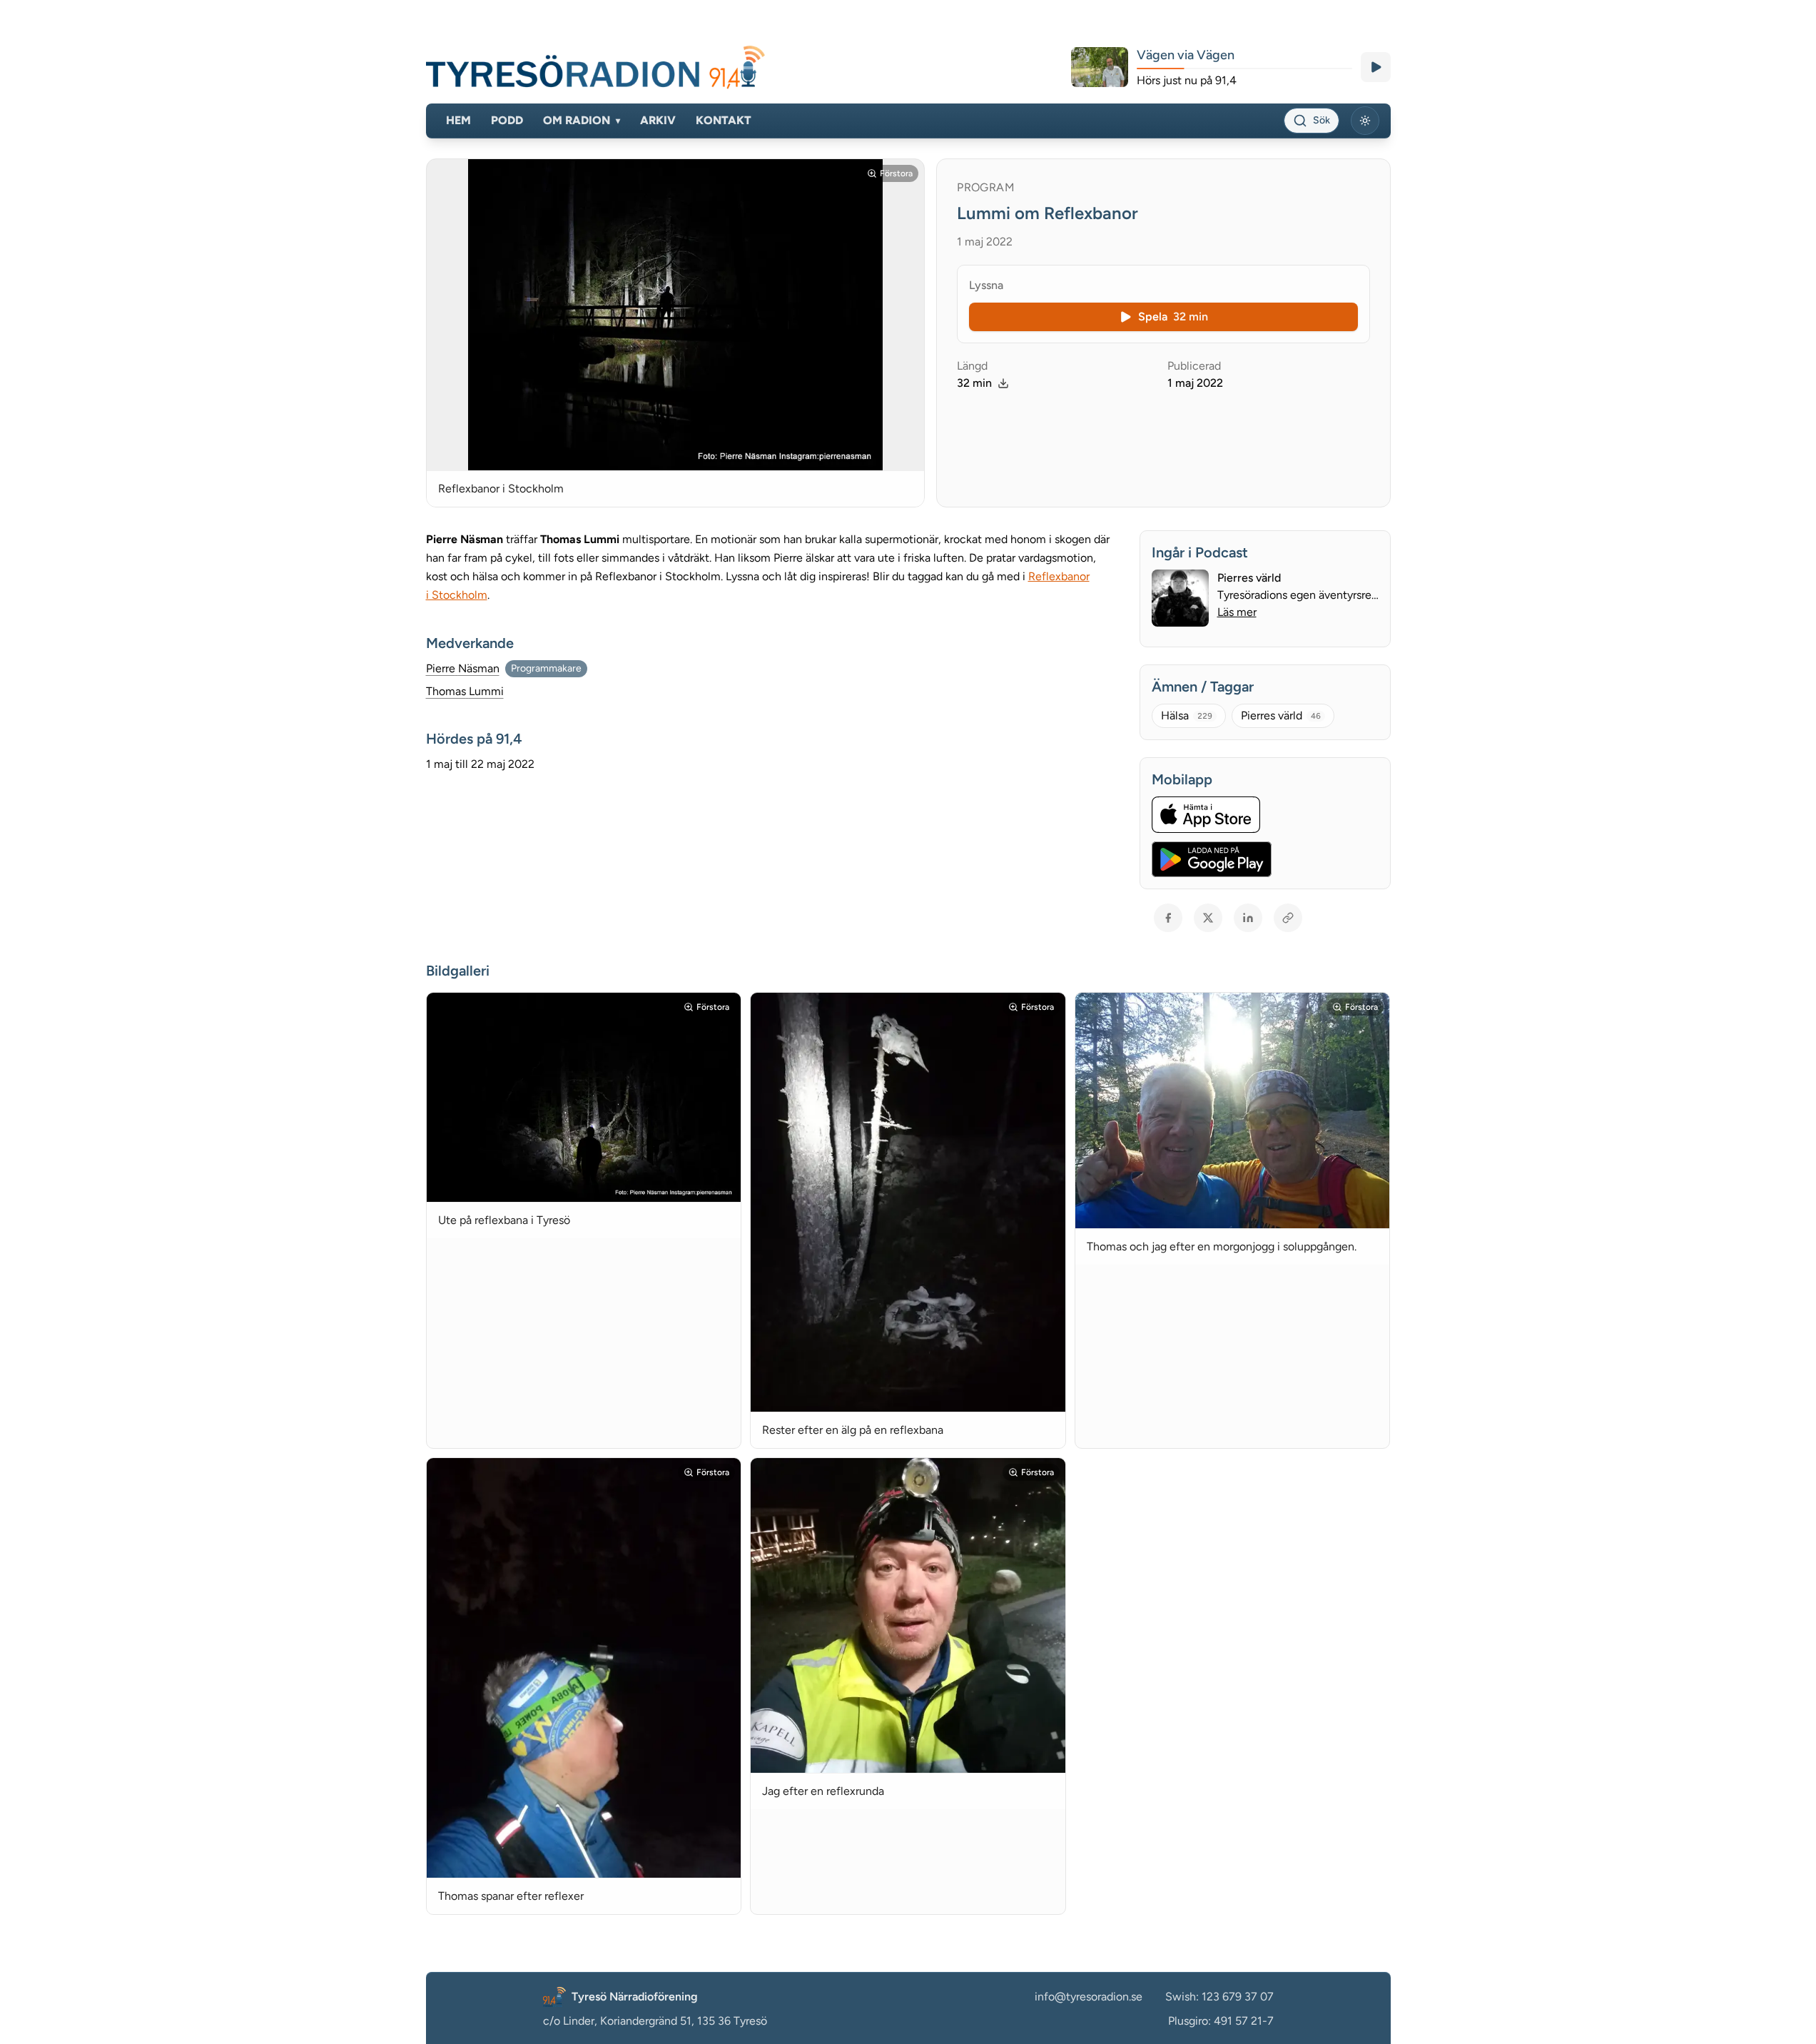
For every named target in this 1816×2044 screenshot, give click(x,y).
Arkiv (658, 120)
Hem (458, 120)
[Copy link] (1288, 918)
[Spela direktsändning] (1376, 67)
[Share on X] (1208, 918)
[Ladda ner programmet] (1003, 383)
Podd (507, 120)
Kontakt (724, 120)
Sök (1322, 120)
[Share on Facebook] (1168, 918)
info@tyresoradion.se (1089, 1997)
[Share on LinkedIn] (1248, 918)
